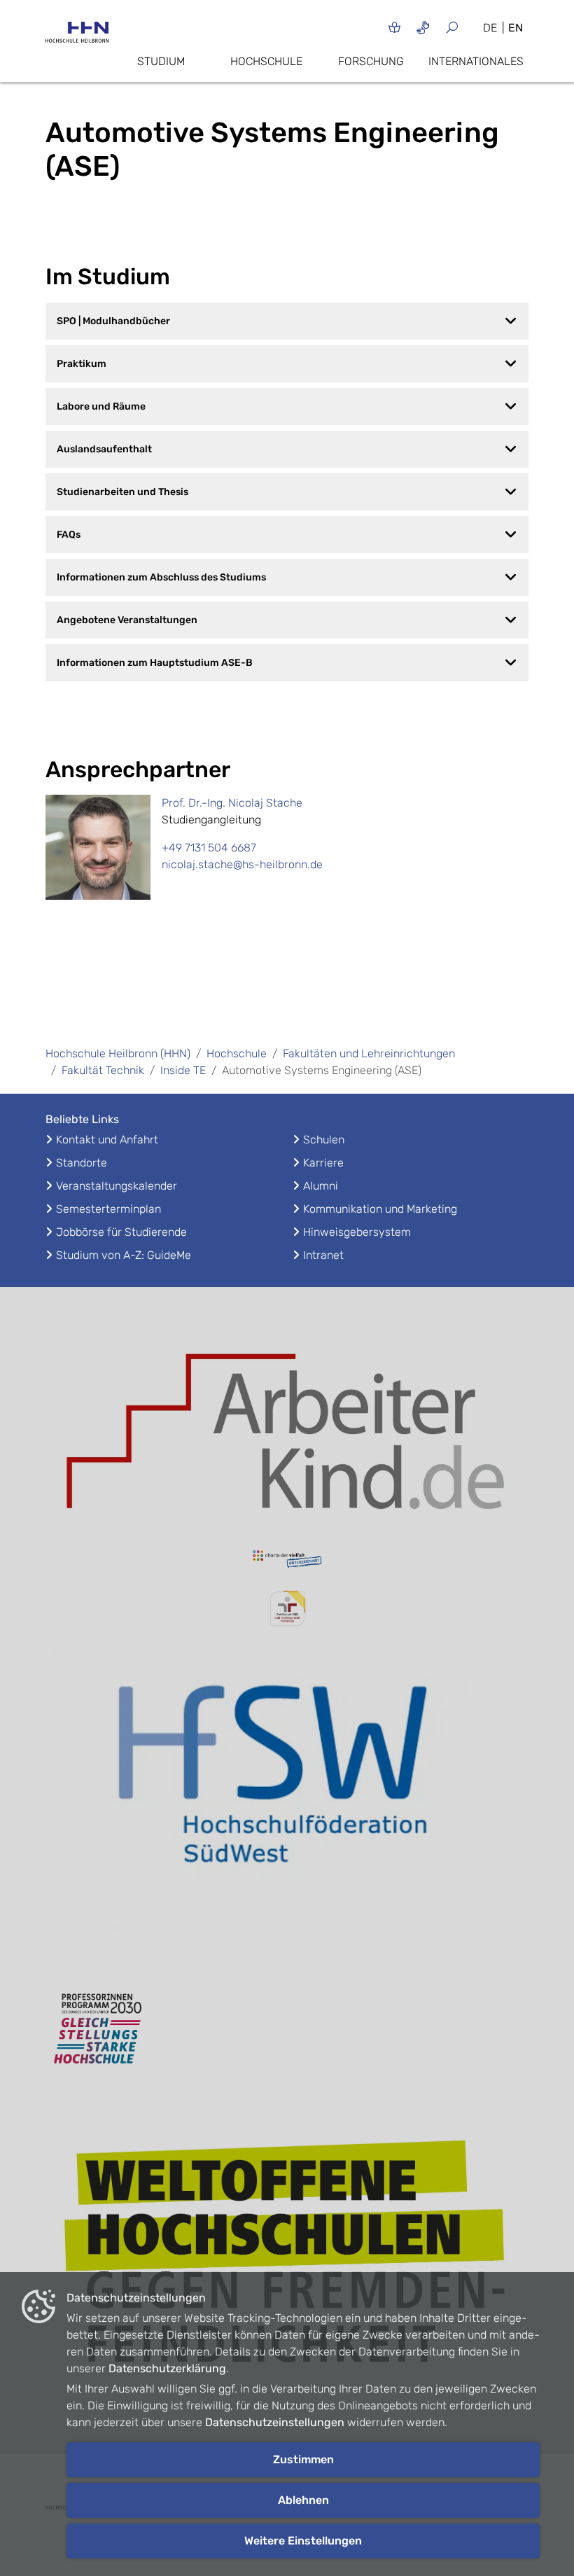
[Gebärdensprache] (423, 27)
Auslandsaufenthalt (104, 449)
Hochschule (266, 61)
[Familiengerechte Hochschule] (287, 1609)
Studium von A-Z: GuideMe (124, 1255)
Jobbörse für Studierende (121, 1232)
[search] (457, 27)
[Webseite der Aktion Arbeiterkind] (287, 1427)
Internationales (476, 61)
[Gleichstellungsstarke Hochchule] (287, 2029)
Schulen (324, 1140)
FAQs (69, 535)
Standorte (82, 1163)
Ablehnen (303, 2500)
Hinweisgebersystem (357, 1232)
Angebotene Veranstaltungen (127, 620)
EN (516, 28)
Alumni (321, 1186)
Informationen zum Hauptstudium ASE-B (155, 663)
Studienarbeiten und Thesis (122, 492)
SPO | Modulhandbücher (113, 321)
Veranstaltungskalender (117, 1186)
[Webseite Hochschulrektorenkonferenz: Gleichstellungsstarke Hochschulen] (287, 2259)
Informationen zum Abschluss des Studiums (161, 577)
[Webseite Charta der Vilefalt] (287, 1561)
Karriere (323, 1163)
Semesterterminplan (108, 1209)
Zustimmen (303, 2459)
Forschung (371, 61)
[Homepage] (77, 36)
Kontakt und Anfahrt (107, 1140)
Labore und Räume (101, 406)
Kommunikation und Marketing (380, 1209)
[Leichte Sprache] (394, 27)
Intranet (323, 1255)
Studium (161, 61)
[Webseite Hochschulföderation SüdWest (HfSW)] (287, 1803)
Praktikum (82, 364)
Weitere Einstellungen (303, 2541)
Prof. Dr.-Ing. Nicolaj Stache (232, 803)
